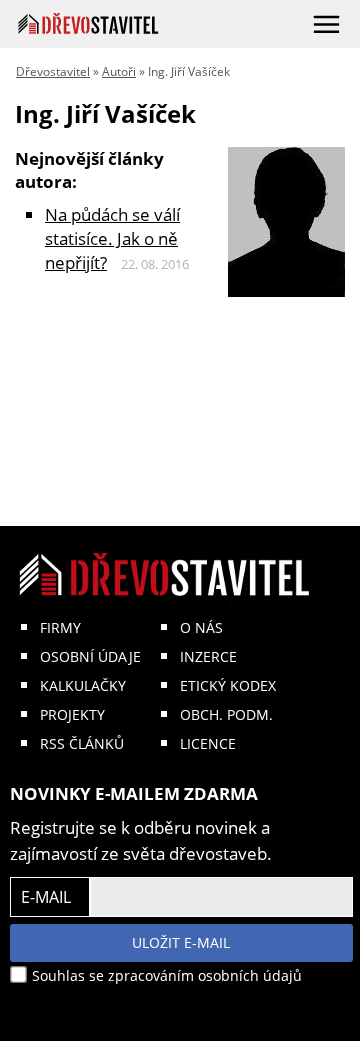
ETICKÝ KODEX (228, 685)
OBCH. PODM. (226, 714)
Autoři (119, 71)
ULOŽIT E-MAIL (181, 942)
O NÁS (201, 627)
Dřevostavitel (53, 71)
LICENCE (208, 743)
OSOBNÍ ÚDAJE (90, 656)
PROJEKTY (72, 714)
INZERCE (208, 656)
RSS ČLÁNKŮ (82, 743)
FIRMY (60, 627)
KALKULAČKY (83, 685)
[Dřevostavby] (88, 23)
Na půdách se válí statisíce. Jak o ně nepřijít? (112, 238)
